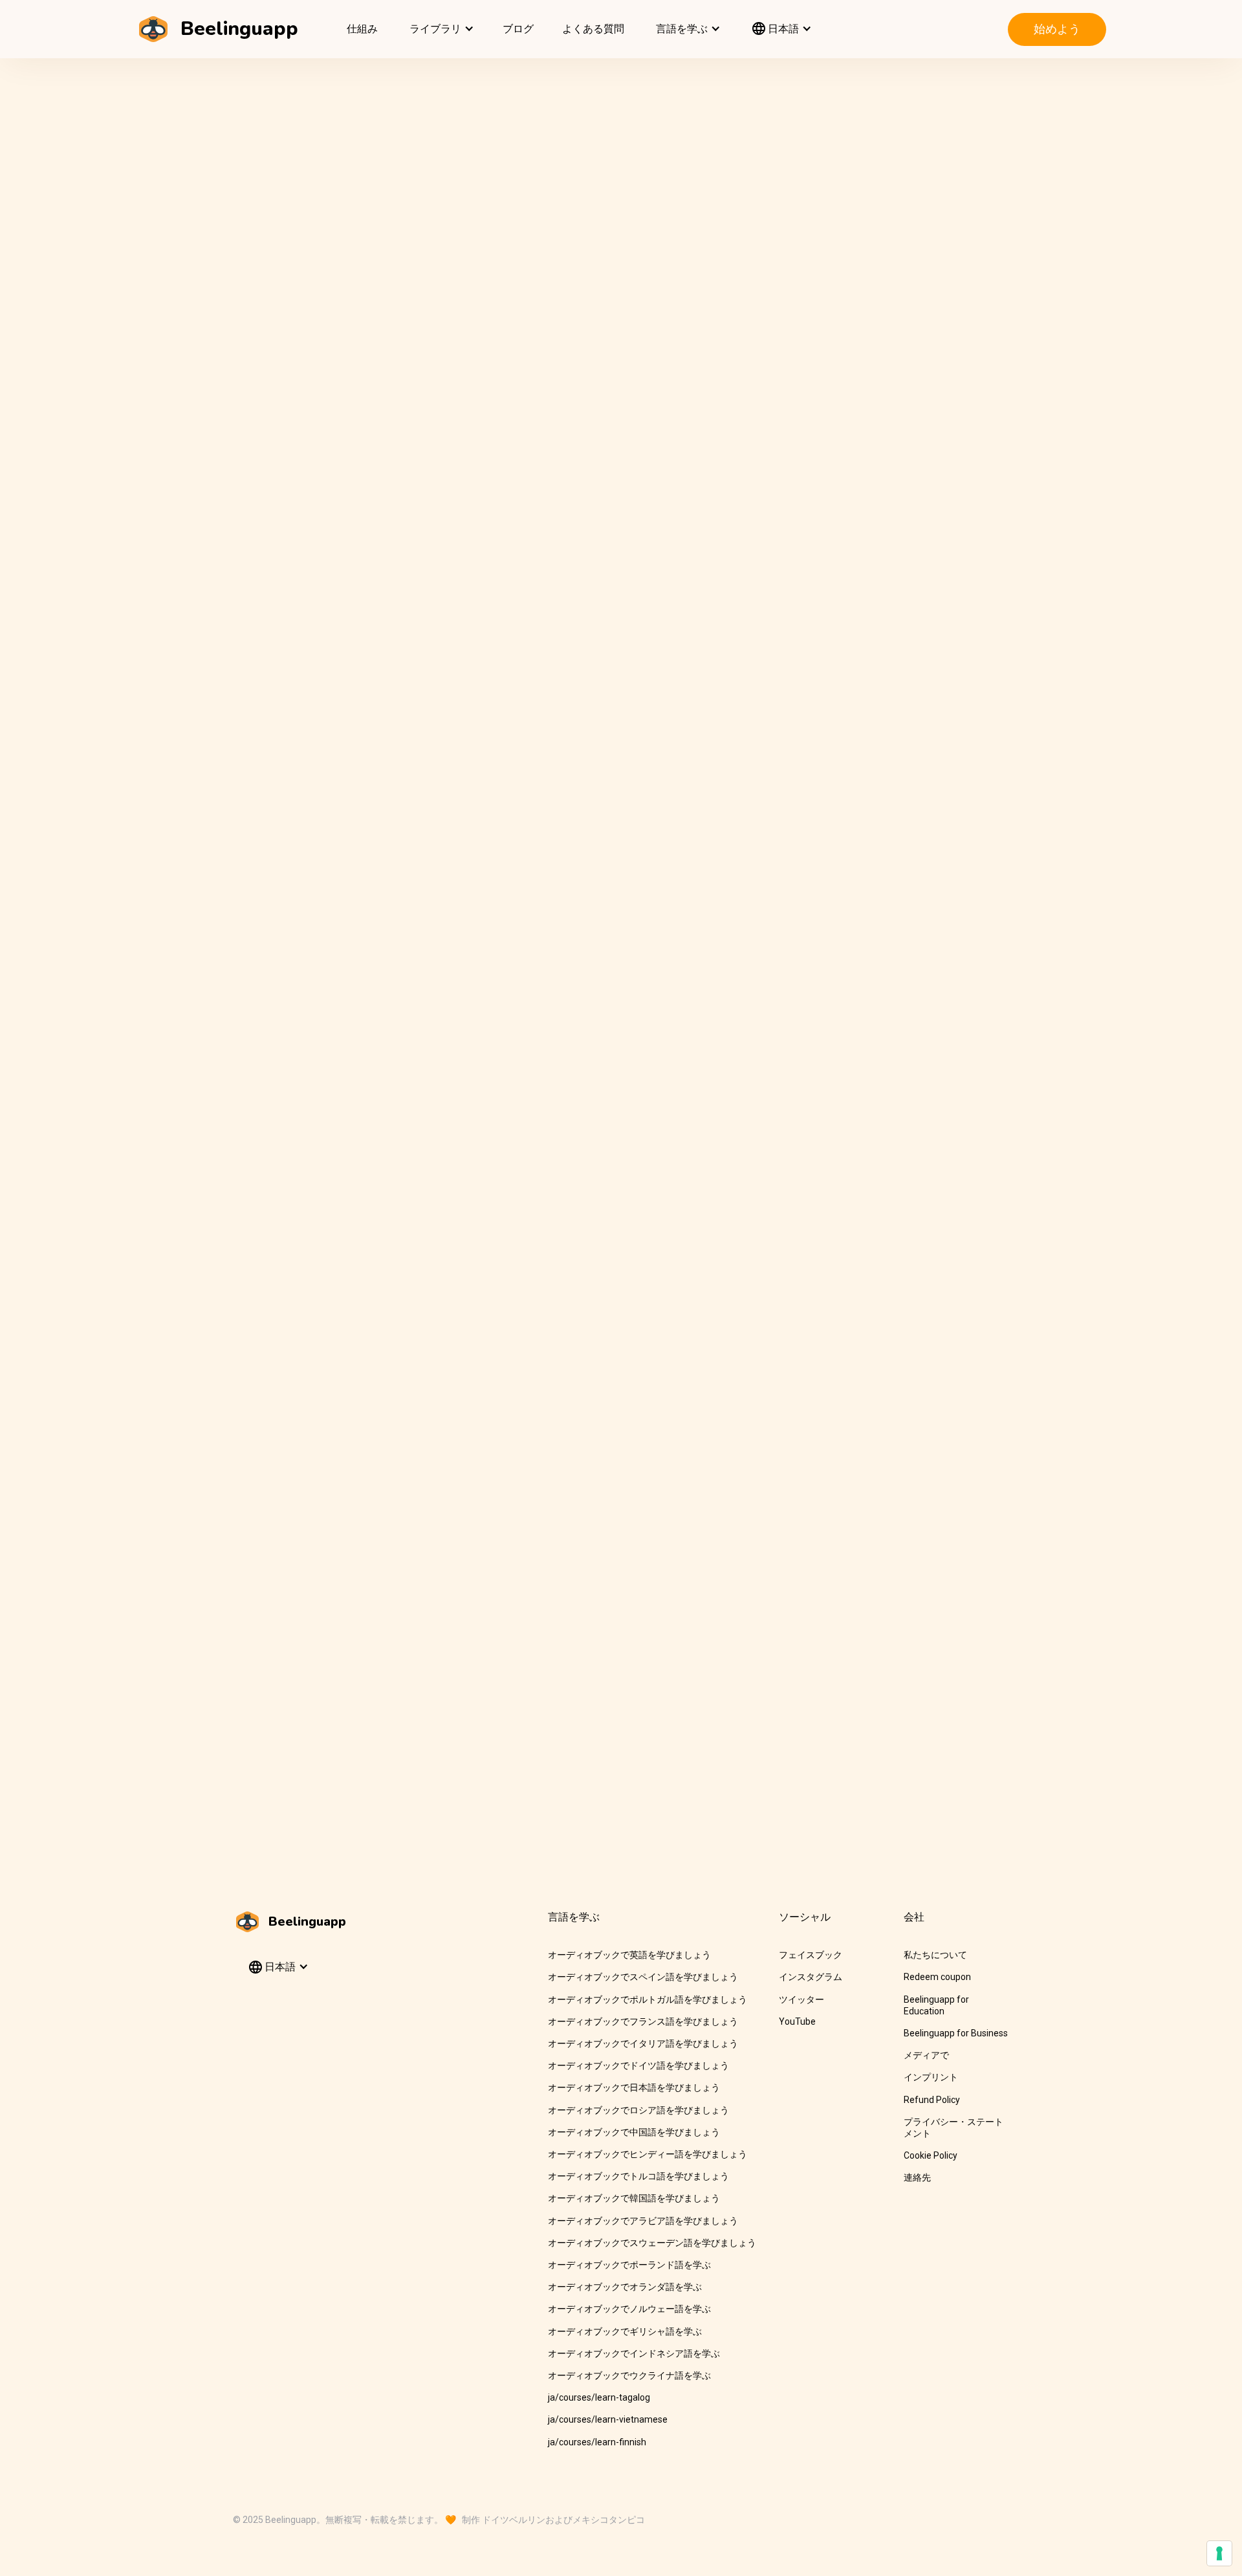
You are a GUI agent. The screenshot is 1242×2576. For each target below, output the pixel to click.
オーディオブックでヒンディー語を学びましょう (648, 2154)
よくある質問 (593, 29)
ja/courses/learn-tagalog (599, 2397)
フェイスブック (811, 1955)
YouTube (797, 2021)
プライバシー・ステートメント (953, 2128)
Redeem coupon (937, 1977)
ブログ (518, 29)
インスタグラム (811, 1977)
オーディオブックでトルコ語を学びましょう (638, 2176)
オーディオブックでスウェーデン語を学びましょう (652, 2243)
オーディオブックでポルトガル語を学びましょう (648, 1999)
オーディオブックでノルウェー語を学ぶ (629, 2309)
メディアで (926, 2055)
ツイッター (801, 1999)
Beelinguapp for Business (956, 2033)
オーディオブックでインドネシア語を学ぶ (634, 2353)
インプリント (931, 2077)
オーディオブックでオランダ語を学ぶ (625, 2287)
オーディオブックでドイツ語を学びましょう (638, 2065)
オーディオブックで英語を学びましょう (629, 1955)
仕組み (362, 29)
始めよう (1057, 29)
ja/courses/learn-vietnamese (608, 2419)
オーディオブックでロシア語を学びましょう (638, 2110)
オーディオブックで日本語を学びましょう (634, 2087)
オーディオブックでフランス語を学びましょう (643, 2021)
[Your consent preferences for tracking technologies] (1219, 2553)
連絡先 (917, 2177)
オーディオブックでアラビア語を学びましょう (643, 2221)
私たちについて (935, 1955)
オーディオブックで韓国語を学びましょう (634, 2198)
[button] (440, 29)
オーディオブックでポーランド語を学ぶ (629, 2265)
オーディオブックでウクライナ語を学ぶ (629, 2375)
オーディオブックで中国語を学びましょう (634, 2132)
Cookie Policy (931, 2155)
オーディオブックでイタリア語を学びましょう (643, 2043)
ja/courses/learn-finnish (597, 2442)
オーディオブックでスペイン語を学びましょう (643, 1977)
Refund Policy (932, 2100)
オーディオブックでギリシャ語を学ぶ (625, 2331)
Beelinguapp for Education (936, 2005)
